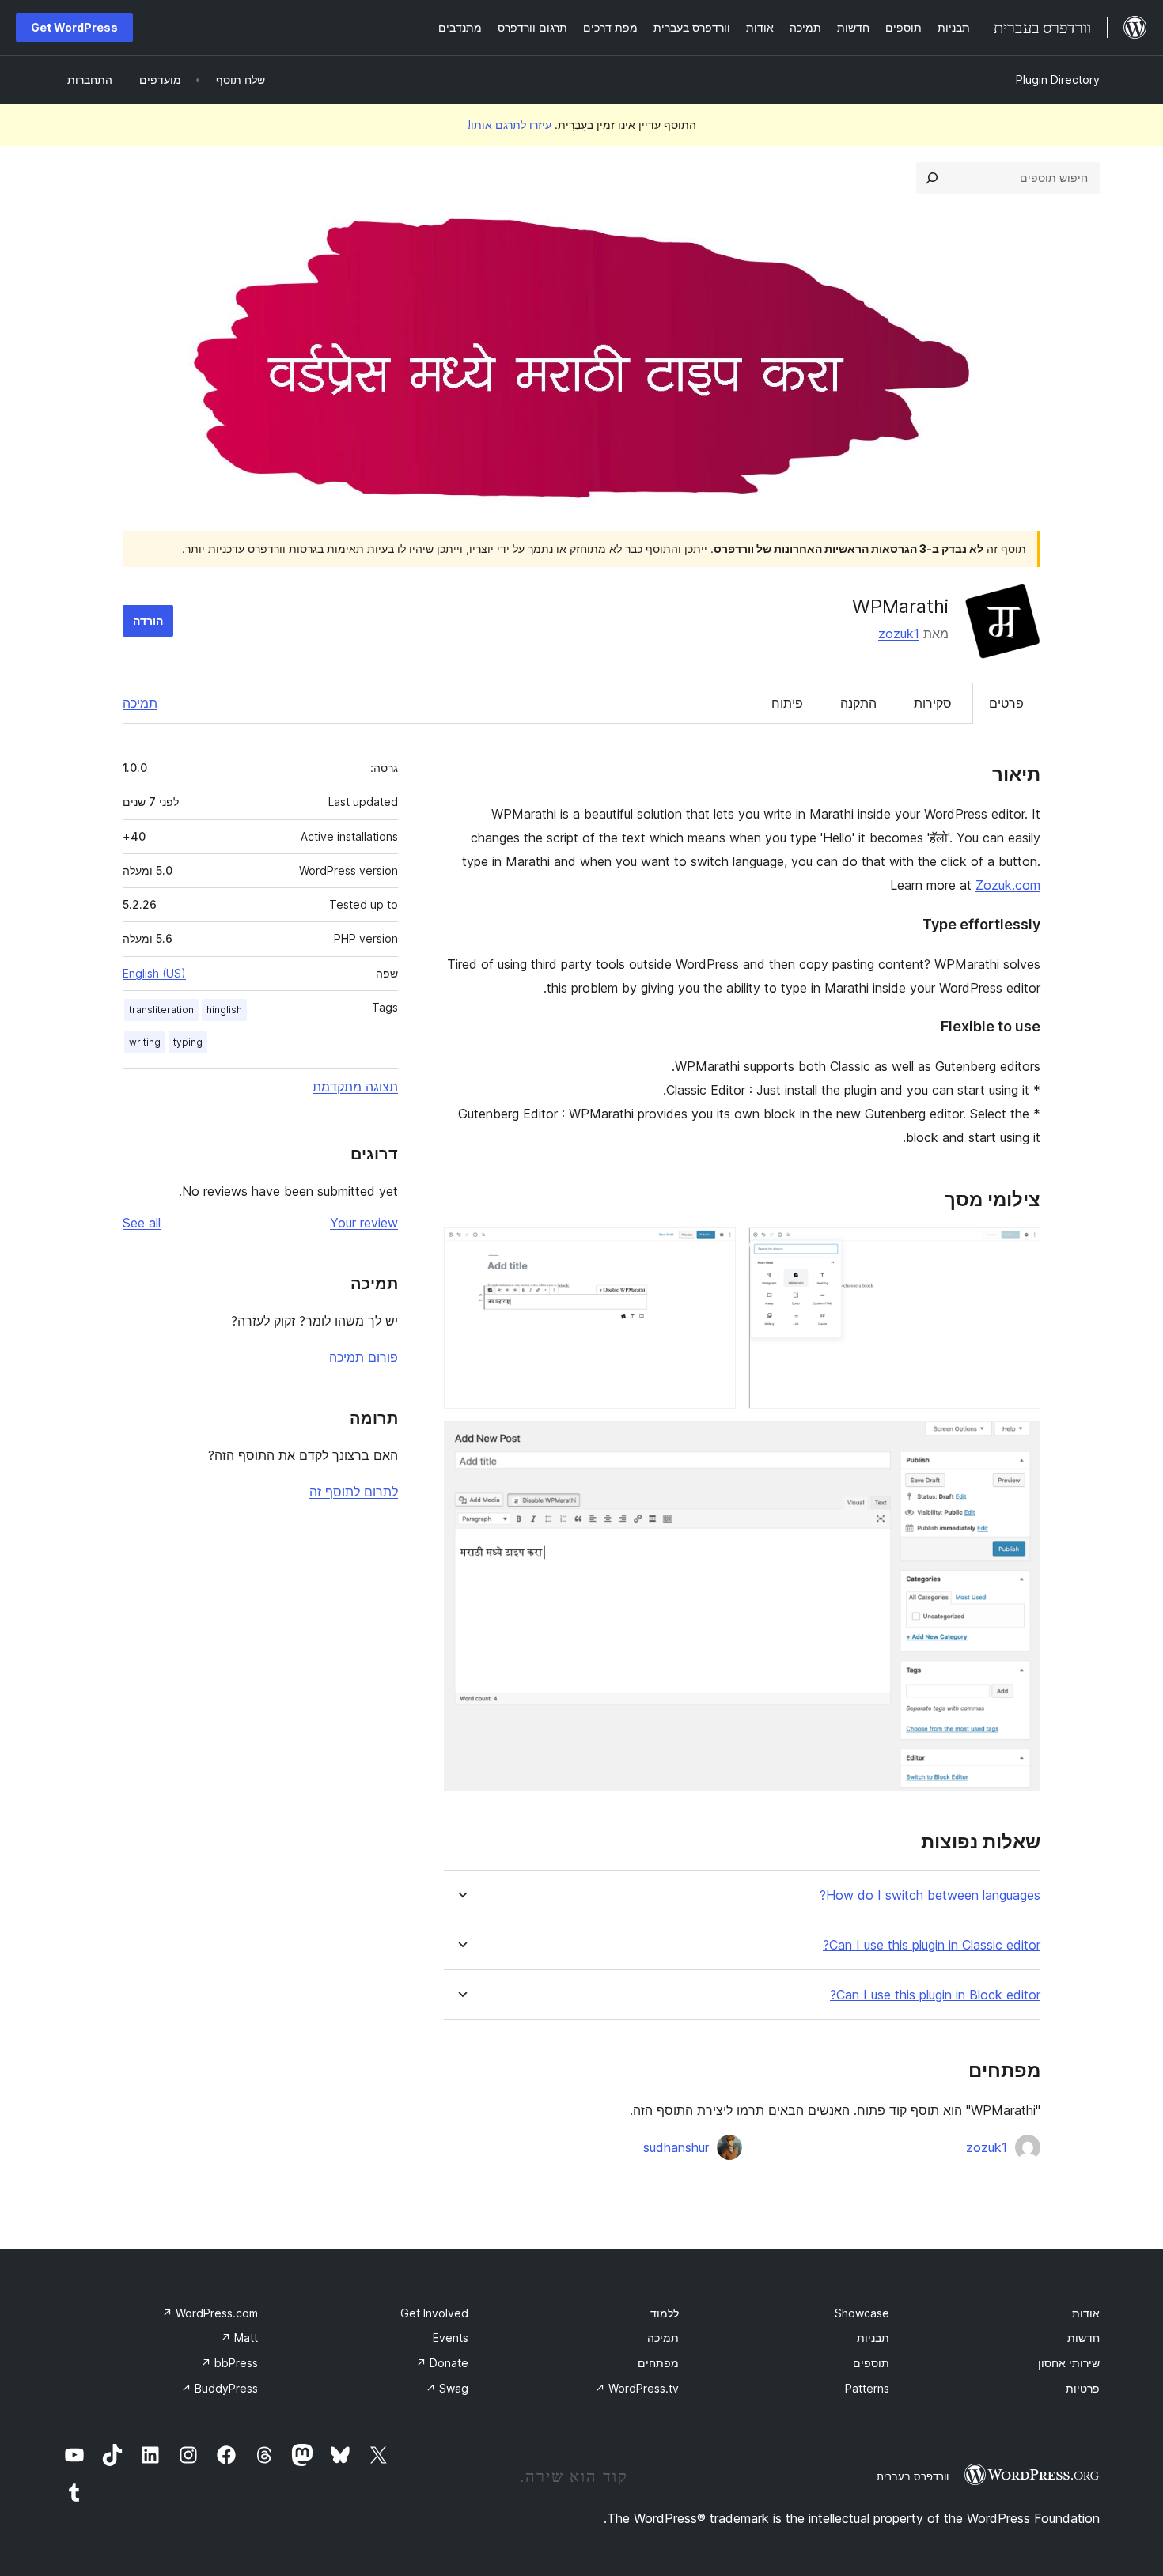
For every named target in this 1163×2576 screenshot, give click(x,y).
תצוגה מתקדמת (355, 1087)
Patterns (867, 2388)
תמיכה (140, 703)
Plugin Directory (1058, 79)
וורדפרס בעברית (913, 2476)
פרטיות (1083, 2388)
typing (188, 1042)
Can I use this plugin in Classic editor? (932, 1945)
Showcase (862, 2313)
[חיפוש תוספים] (932, 178)
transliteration (161, 1010)
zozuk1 (899, 634)
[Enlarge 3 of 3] (1019, 1443)
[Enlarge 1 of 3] (1019, 1249)
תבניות (873, 2338)
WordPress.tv (637, 2388)
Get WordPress (74, 27)
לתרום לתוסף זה (354, 1492)
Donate (442, 2363)
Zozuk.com (1008, 885)
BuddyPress (220, 2388)
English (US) (154, 973)
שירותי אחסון (1069, 2363)
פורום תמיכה (364, 1357)
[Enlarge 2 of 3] (714, 1249)
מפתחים (658, 2363)
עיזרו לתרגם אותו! (510, 125)
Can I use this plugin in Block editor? (935, 1995)
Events (451, 2338)
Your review (364, 1223)
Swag (447, 2388)
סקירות (933, 703)
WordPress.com (210, 2313)
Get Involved (434, 2313)
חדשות (1083, 2338)
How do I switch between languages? (930, 1895)
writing (145, 1042)
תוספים (871, 2363)
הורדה (148, 620)
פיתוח (787, 703)
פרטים (1006, 703)
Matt (239, 2338)
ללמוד (665, 2313)
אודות (1086, 2313)
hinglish (224, 1010)
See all (142, 1223)
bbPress (229, 2363)
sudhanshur (676, 2147)
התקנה (858, 703)
